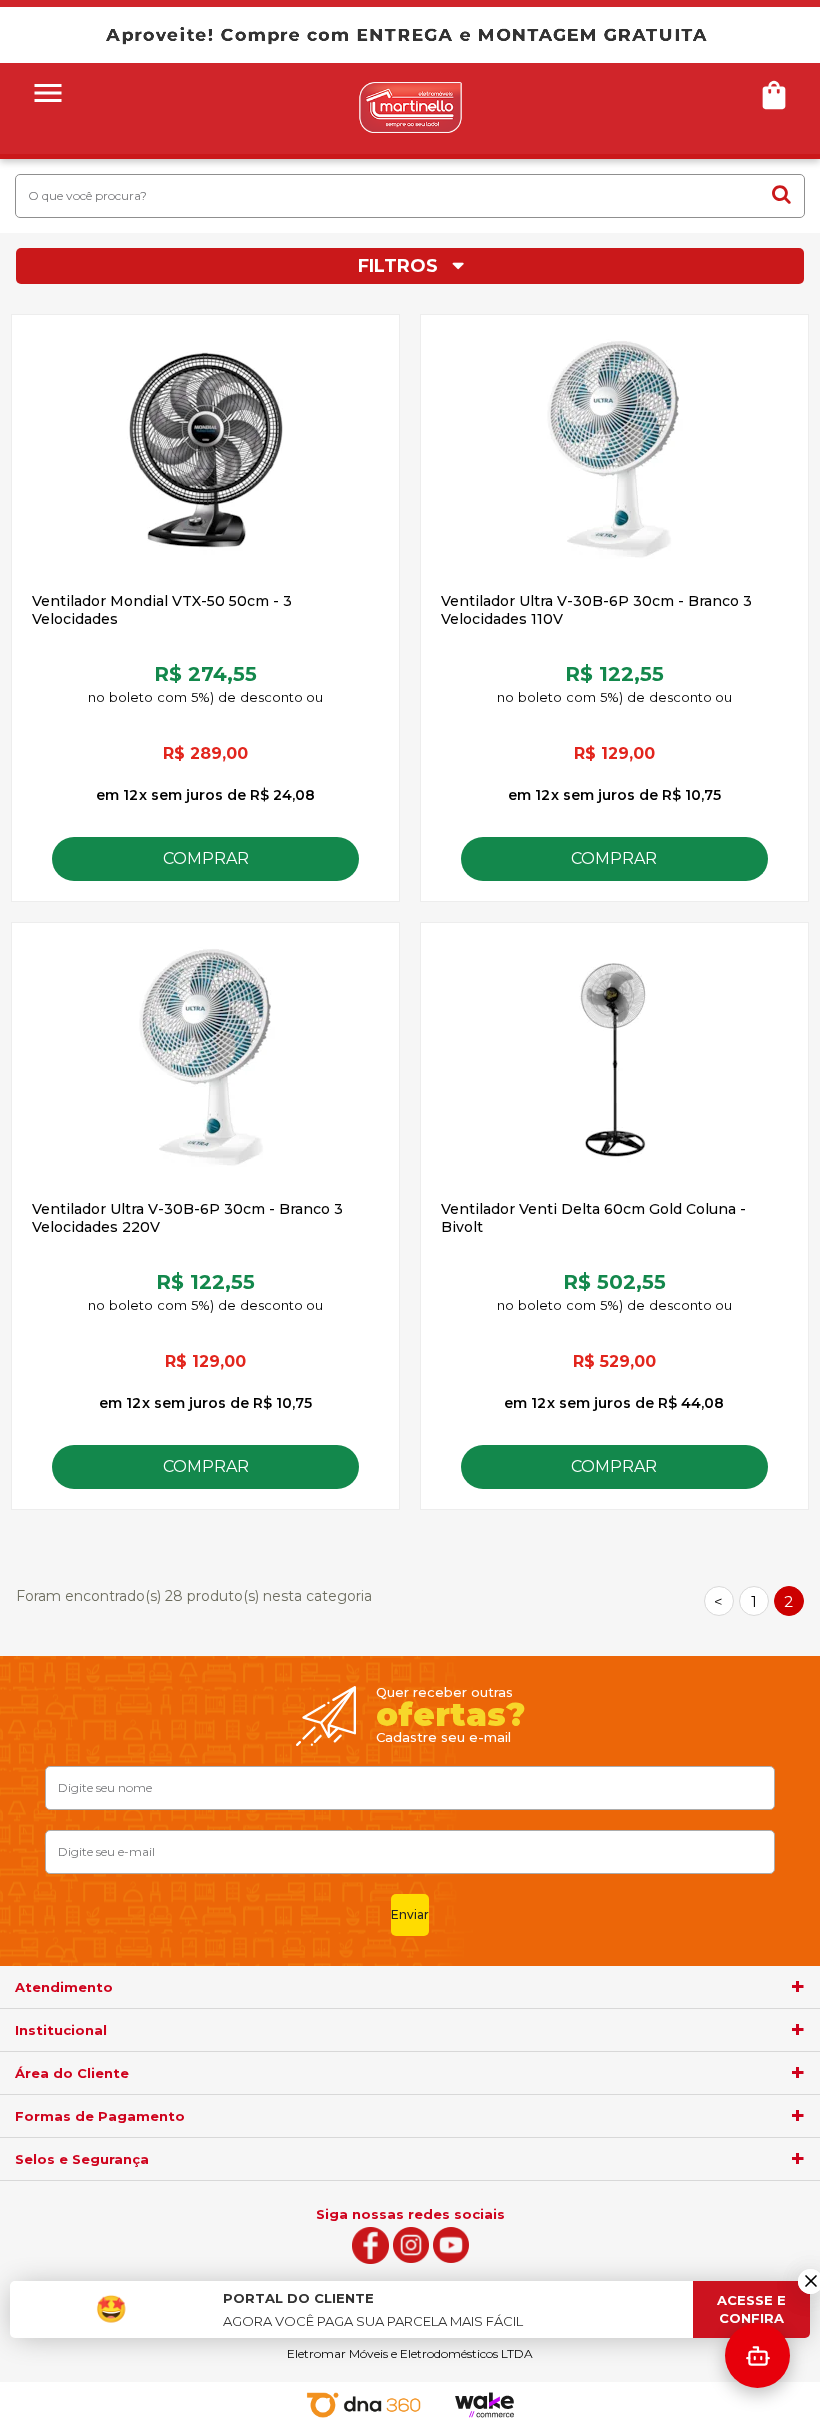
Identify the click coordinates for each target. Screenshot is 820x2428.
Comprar (206, 858)
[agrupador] (798, 1987)
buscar (781, 195)
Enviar (410, 1914)
